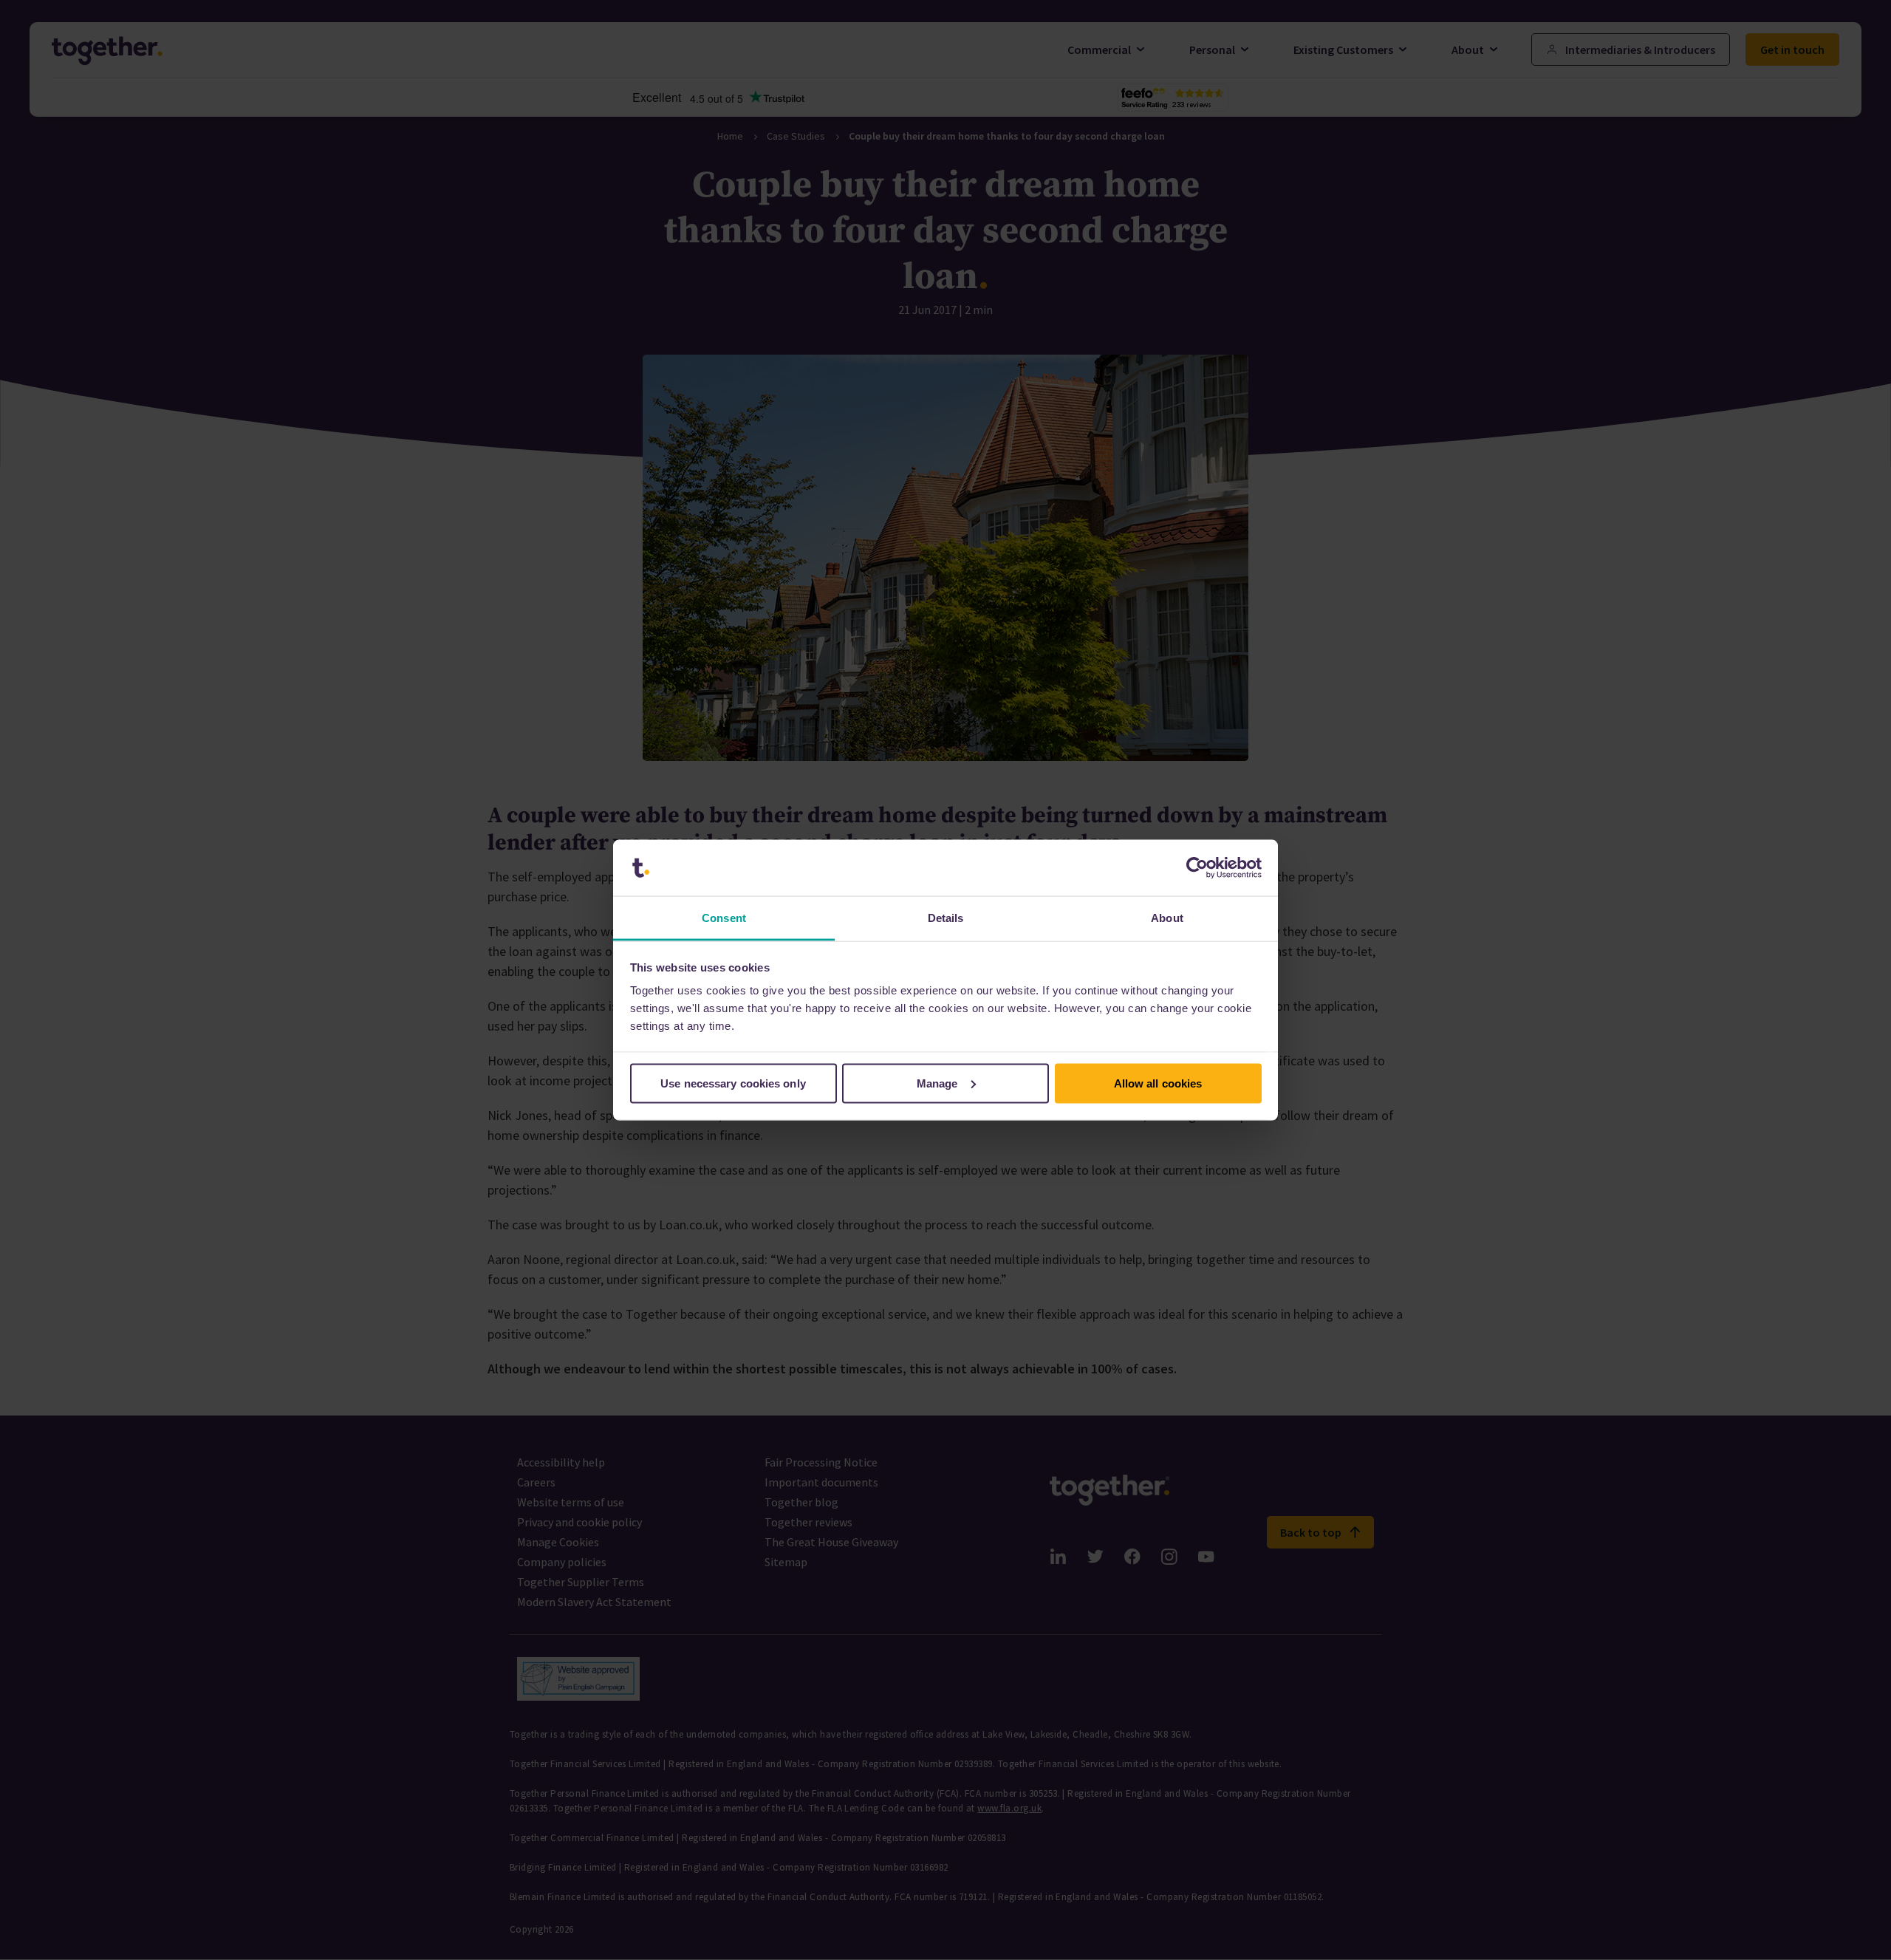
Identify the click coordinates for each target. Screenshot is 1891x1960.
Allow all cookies (1158, 1083)
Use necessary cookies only (733, 1083)
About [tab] (1167, 918)
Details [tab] (946, 918)
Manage (937, 1083)
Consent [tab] (724, 918)
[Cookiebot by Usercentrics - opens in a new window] (1197, 868)
